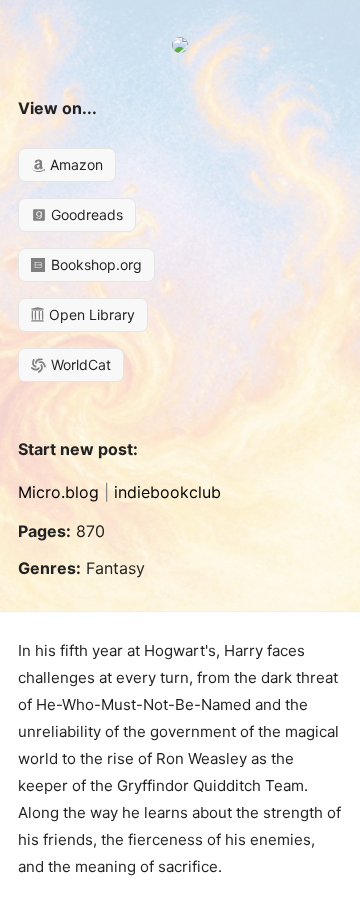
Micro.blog (58, 492)
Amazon (74, 164)
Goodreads (85, 214)
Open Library (90, 314)
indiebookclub (167, 492)
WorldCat (79, 364)
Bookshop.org (94, 264)
